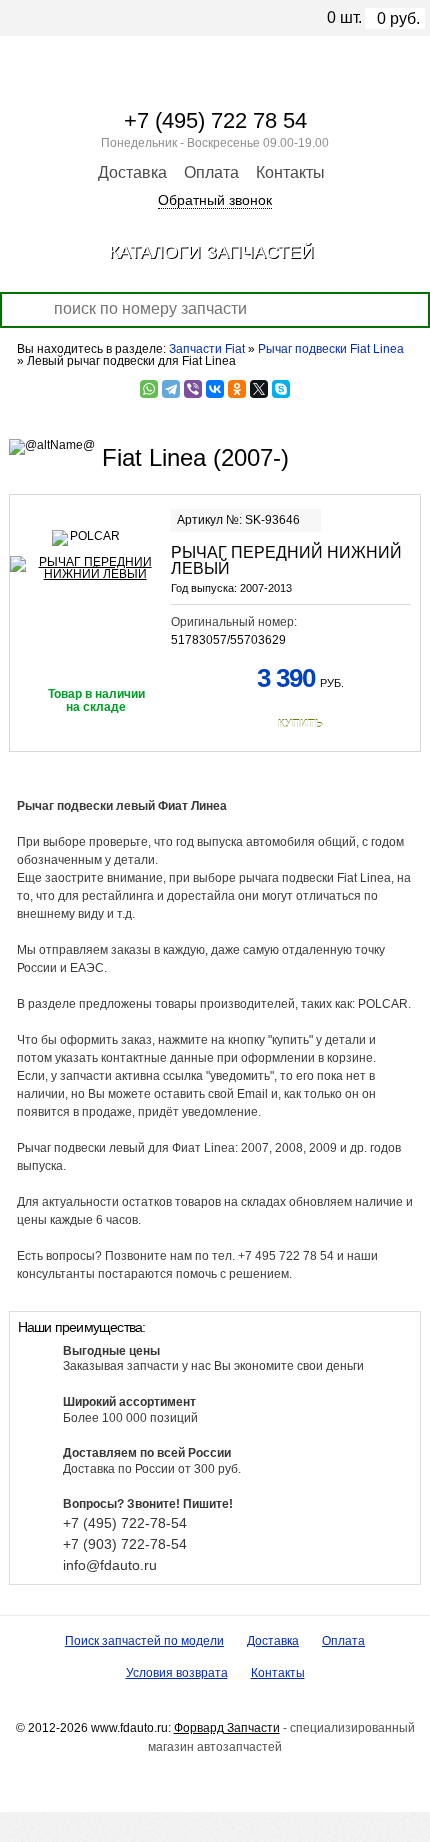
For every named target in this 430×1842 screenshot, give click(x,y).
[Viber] (193, 389)
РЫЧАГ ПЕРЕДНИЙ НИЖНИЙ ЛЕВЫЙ (286, 560)
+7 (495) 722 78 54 (215, 120)
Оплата (211, 172)
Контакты (290, 172)
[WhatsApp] (149, 389)
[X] (259, 389)
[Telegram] (171, 389)
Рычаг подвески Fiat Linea (331, 349)
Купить (300, 724)
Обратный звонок (215, 200)
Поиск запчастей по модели (144, 1641)
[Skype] (281, 389)
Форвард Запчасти (227, 1728)
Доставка (132, 172)
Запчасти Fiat (207, 349)
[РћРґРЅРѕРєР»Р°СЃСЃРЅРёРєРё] (237, 389)
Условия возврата (177, 1673)
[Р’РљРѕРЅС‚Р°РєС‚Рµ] (215, 389)
